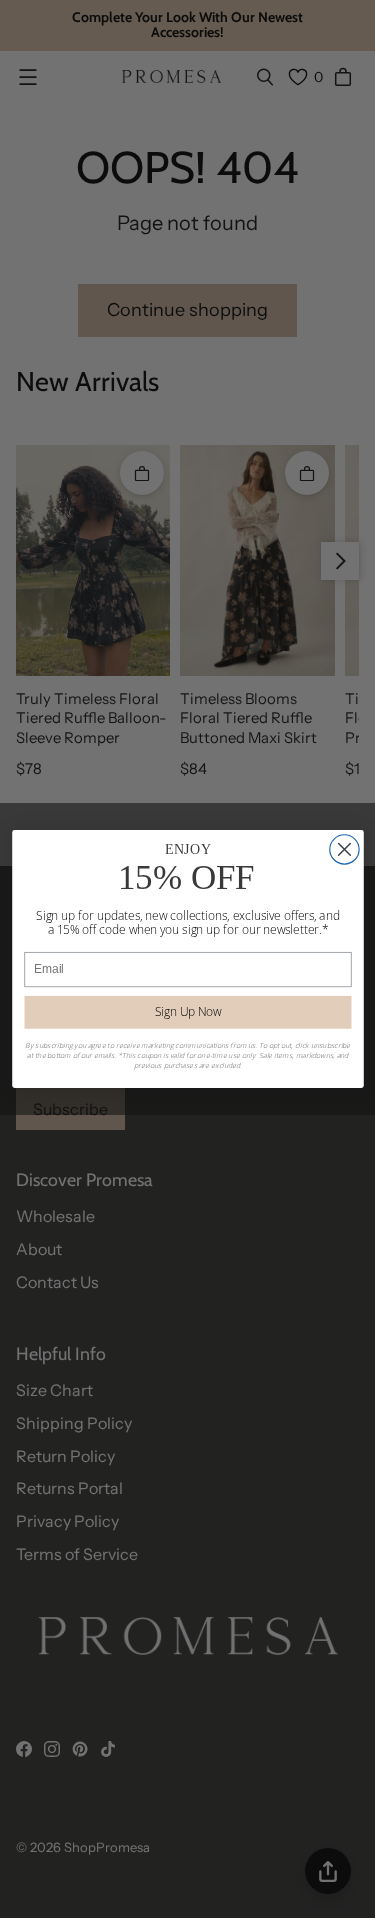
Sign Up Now (187, 1012)
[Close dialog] (343, 849)
